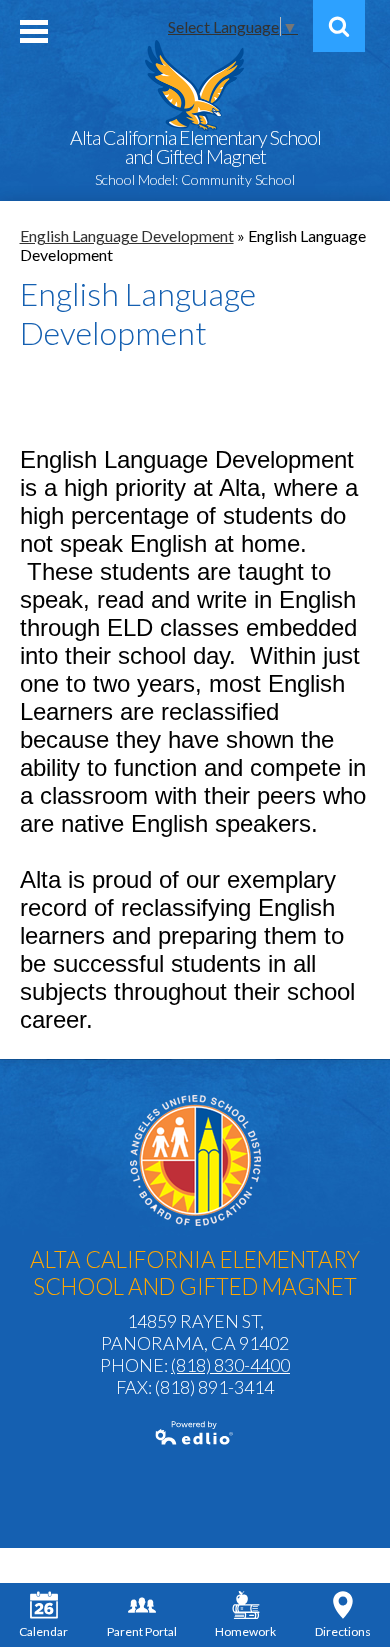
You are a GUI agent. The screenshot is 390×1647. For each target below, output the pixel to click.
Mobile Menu (34, 31)
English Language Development (127, 235)
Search (339, 26)
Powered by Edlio (195, 1433)
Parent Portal (142, 1631)
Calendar (43, 1631)
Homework (245, 1631)
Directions (343, 1631)
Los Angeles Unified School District (195, 1160)
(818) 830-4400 (230, 1365)
